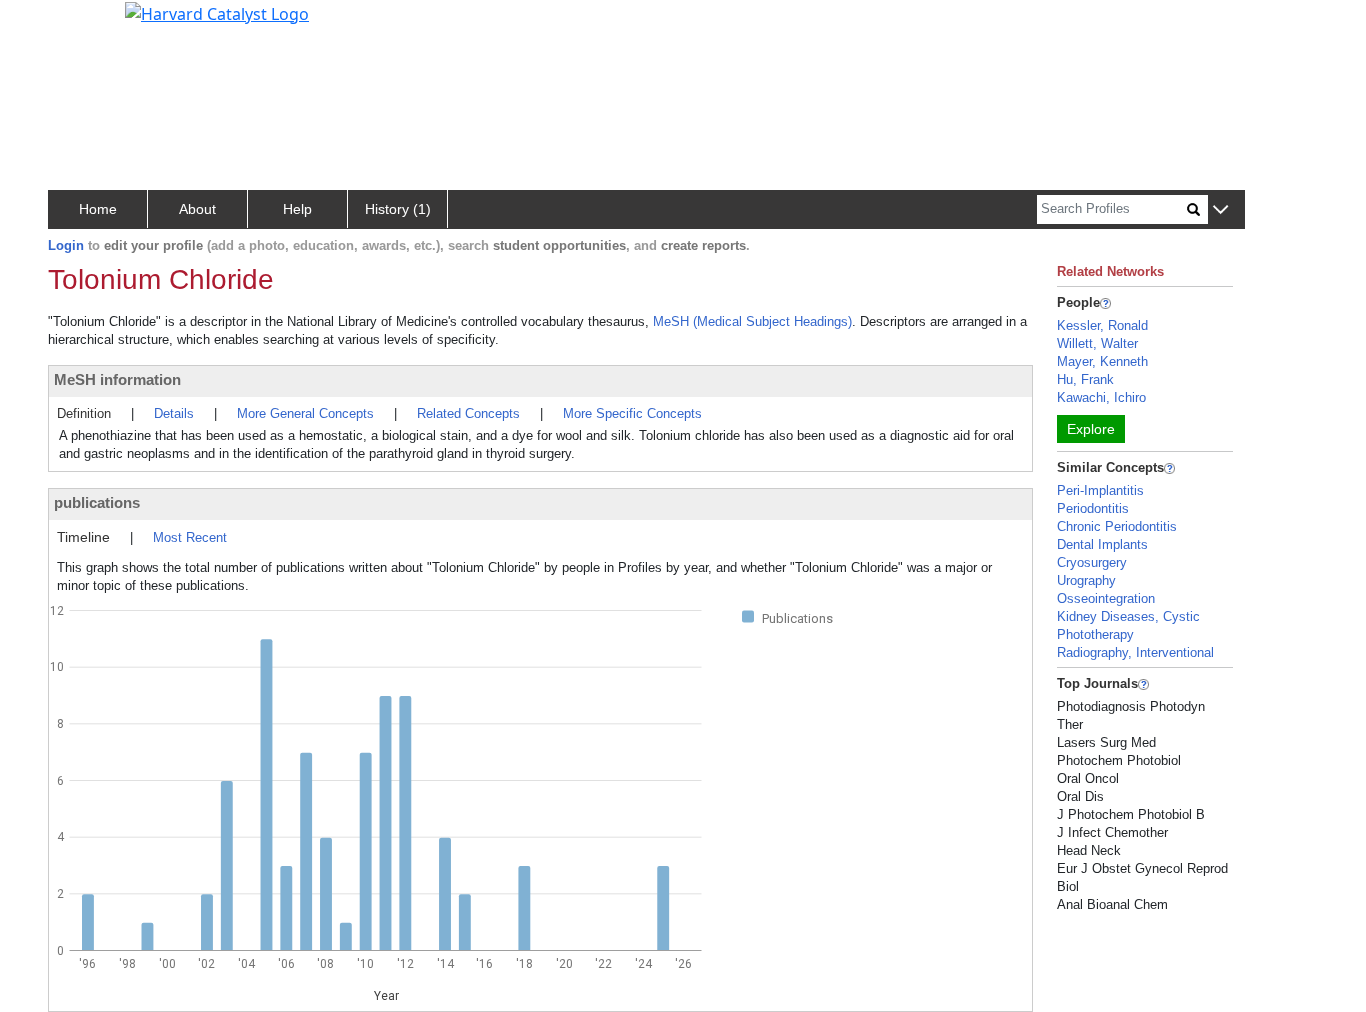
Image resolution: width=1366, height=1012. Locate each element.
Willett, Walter (1097, 343)
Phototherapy (1095, 634)
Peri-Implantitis (1100, 490)
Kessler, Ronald (1102, 325)
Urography (1086, 580)
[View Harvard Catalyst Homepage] (217, 12)
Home (98, 209)
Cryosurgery (1092, 562)
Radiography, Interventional (1135, 652)
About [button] (197, 209)
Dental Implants (1102, 544)
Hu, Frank (1085, 379)
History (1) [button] (398, 209)
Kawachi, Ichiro (1101, 397)
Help (297, 209)
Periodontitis (1093, 508)
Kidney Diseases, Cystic (1128, 616)
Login (66, 245)
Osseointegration (1106, 598)
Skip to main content (83, 24)
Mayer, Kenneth (1102, 361)
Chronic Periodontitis (1117, 526)
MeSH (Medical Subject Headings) (752, 321)
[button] (1220, 210)
